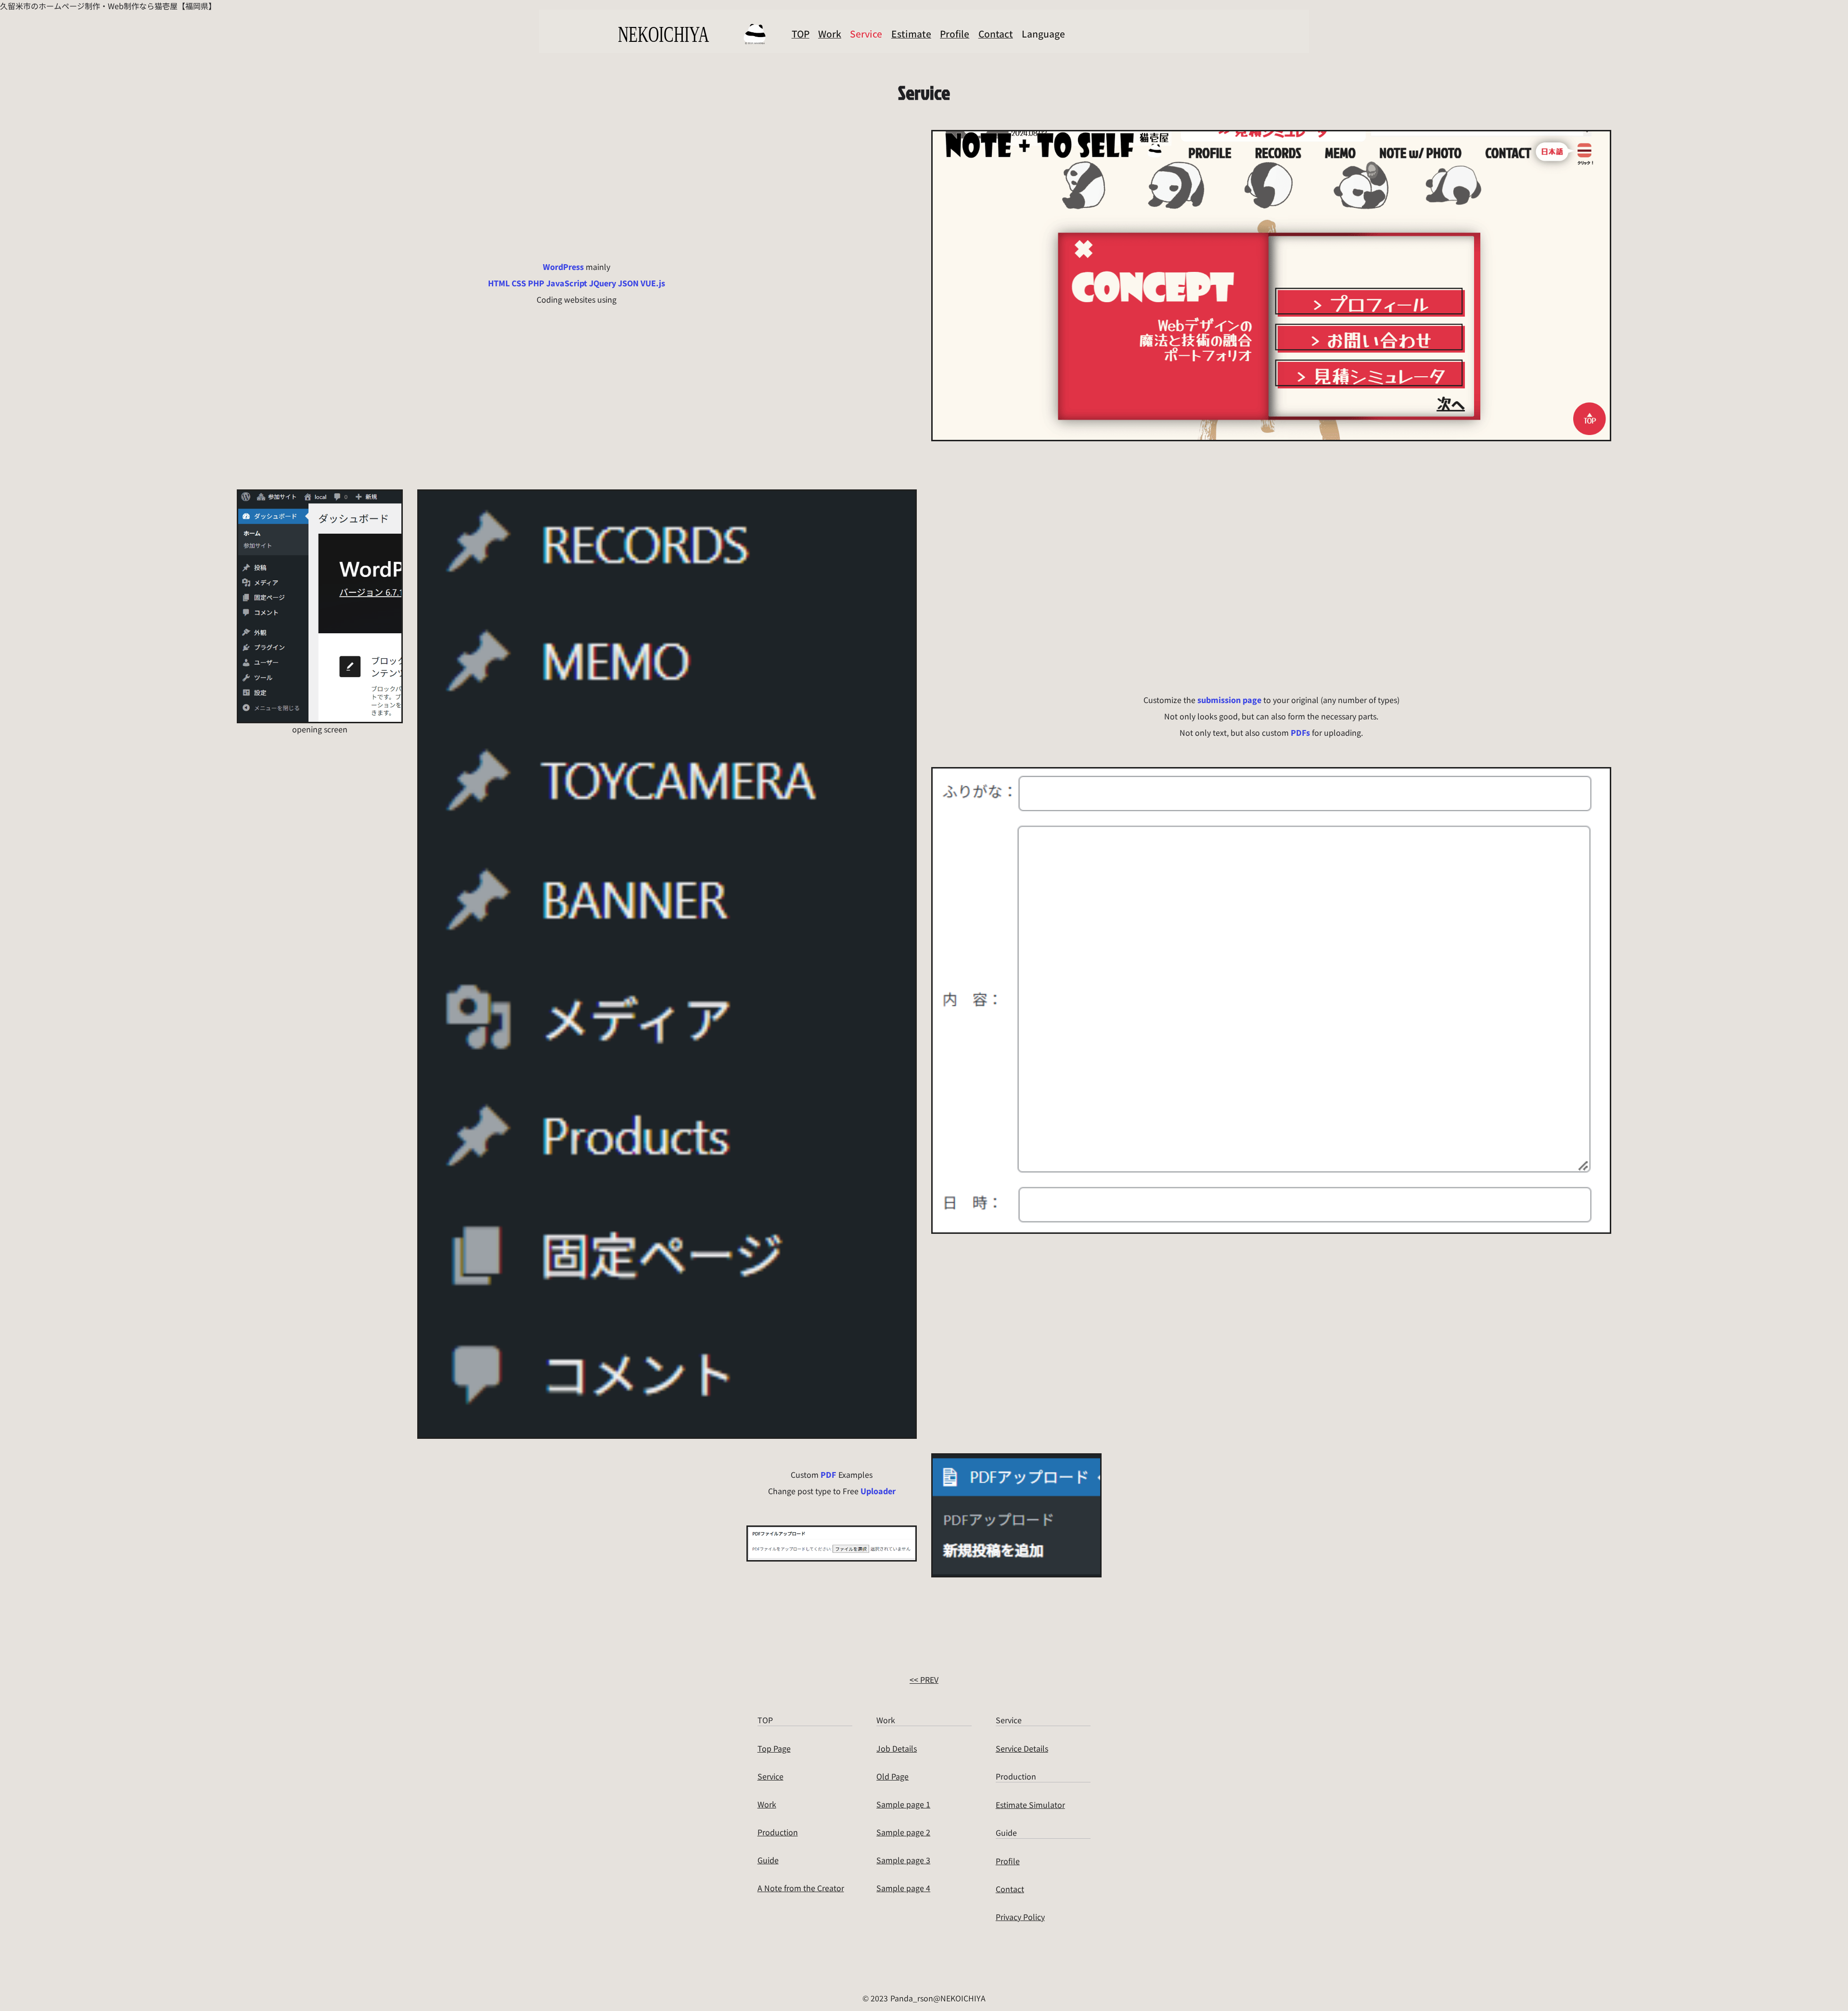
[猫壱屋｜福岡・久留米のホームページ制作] (693, 34)
